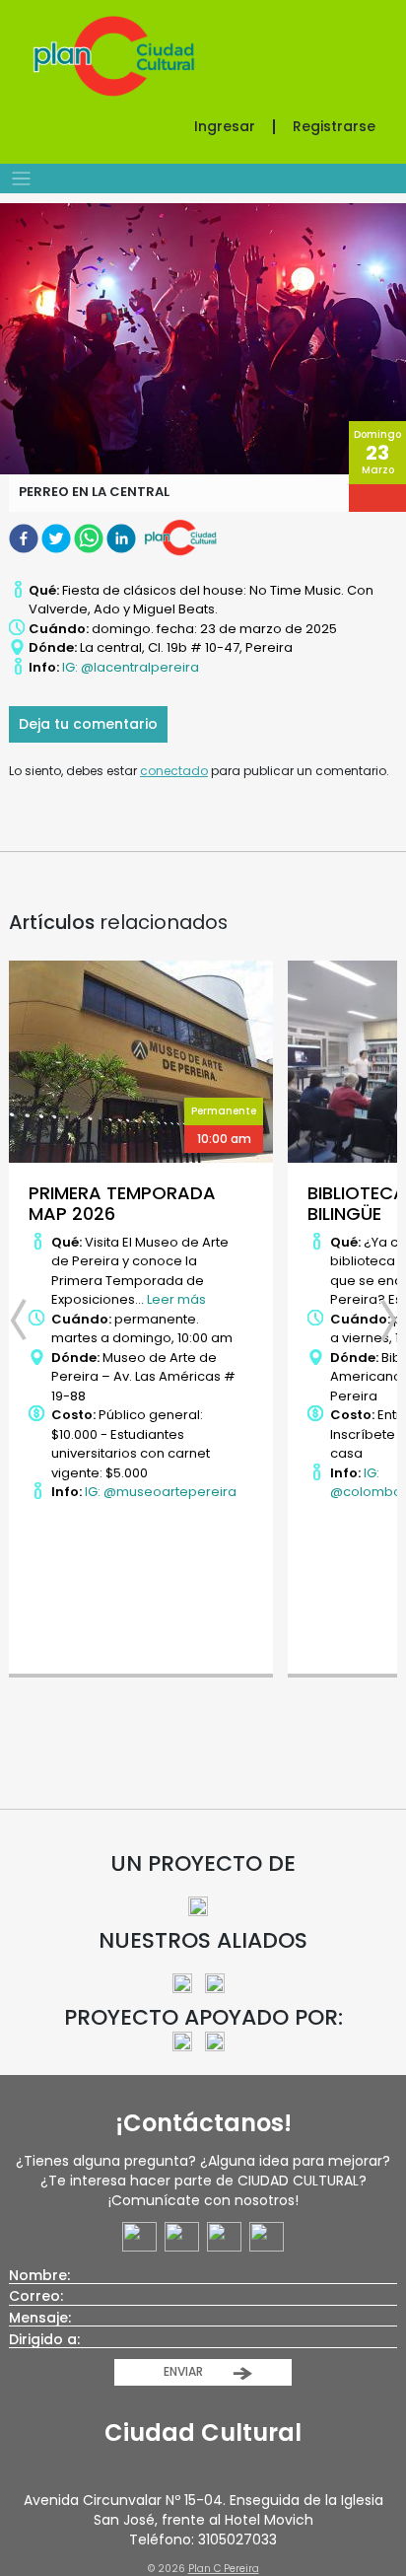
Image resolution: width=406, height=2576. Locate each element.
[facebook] (25, 537)
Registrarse (334, 126)
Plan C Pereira (224, 2569)
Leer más (176, 1299)
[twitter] (58, 537)
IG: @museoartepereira (161, 1492)
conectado (174, 771)
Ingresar (225, 126)
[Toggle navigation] (21, 179)
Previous (29, 1321)
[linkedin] (123, 537)
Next (377, 1321)
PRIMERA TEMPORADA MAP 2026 (122, 1204)
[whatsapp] (90, 537)
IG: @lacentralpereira (131, 667)
